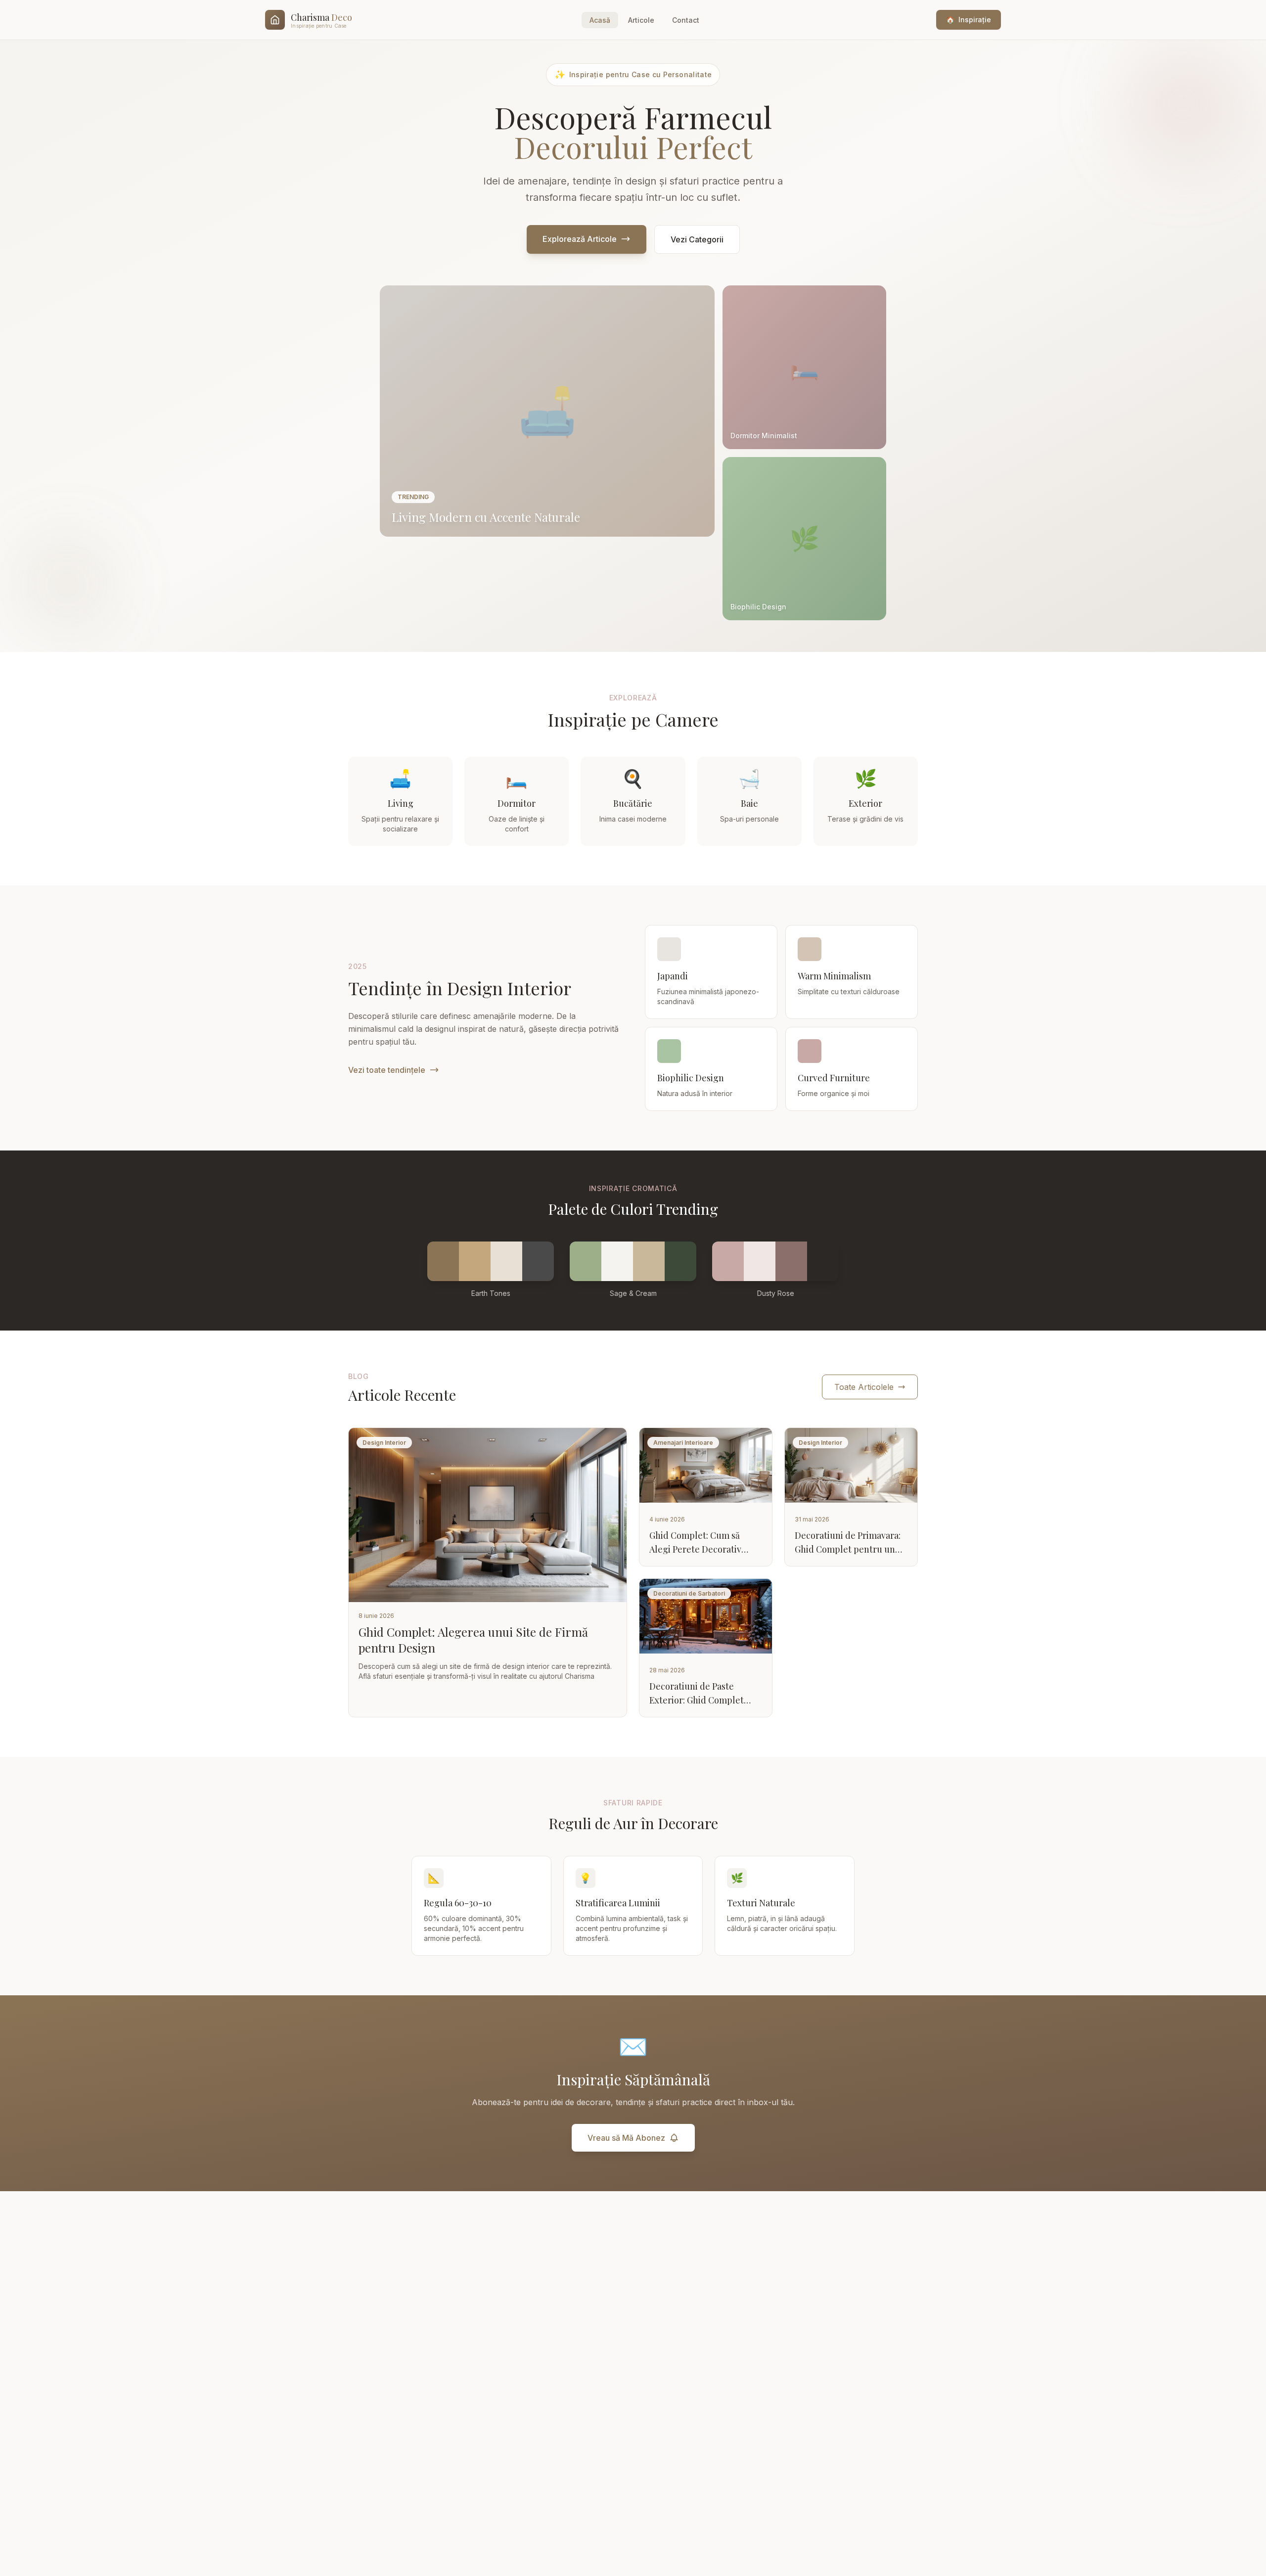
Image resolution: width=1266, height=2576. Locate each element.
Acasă (600, 20)
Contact (686, 20)
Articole (641, 20)
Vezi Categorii (697, 239)
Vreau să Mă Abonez (626, 2138)
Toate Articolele (864, 1387)
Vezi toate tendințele (387, 1070)
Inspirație (969, 20)
